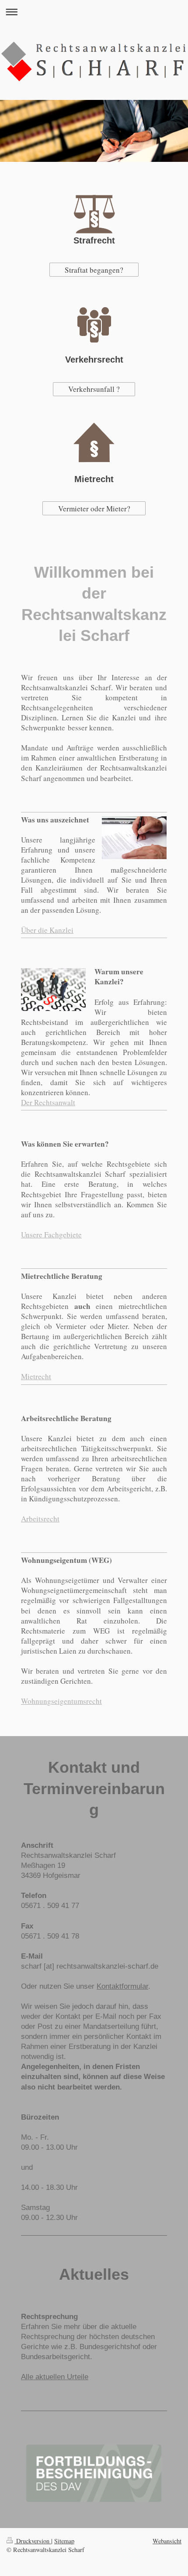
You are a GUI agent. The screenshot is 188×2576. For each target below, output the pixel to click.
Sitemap (64, 2541)
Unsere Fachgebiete (51, 1235)
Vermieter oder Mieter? (94, 509)
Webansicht (167, 2541)
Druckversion (33, 2541)
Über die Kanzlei (47, 930)
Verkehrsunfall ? (94, 389)
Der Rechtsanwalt (48, 1102)
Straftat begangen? (94, 270)
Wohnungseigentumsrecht (61, 1701)
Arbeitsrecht (40, 1519)
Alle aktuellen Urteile (55, 2377)
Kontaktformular (122, 1986)
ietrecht (39, 1376)
